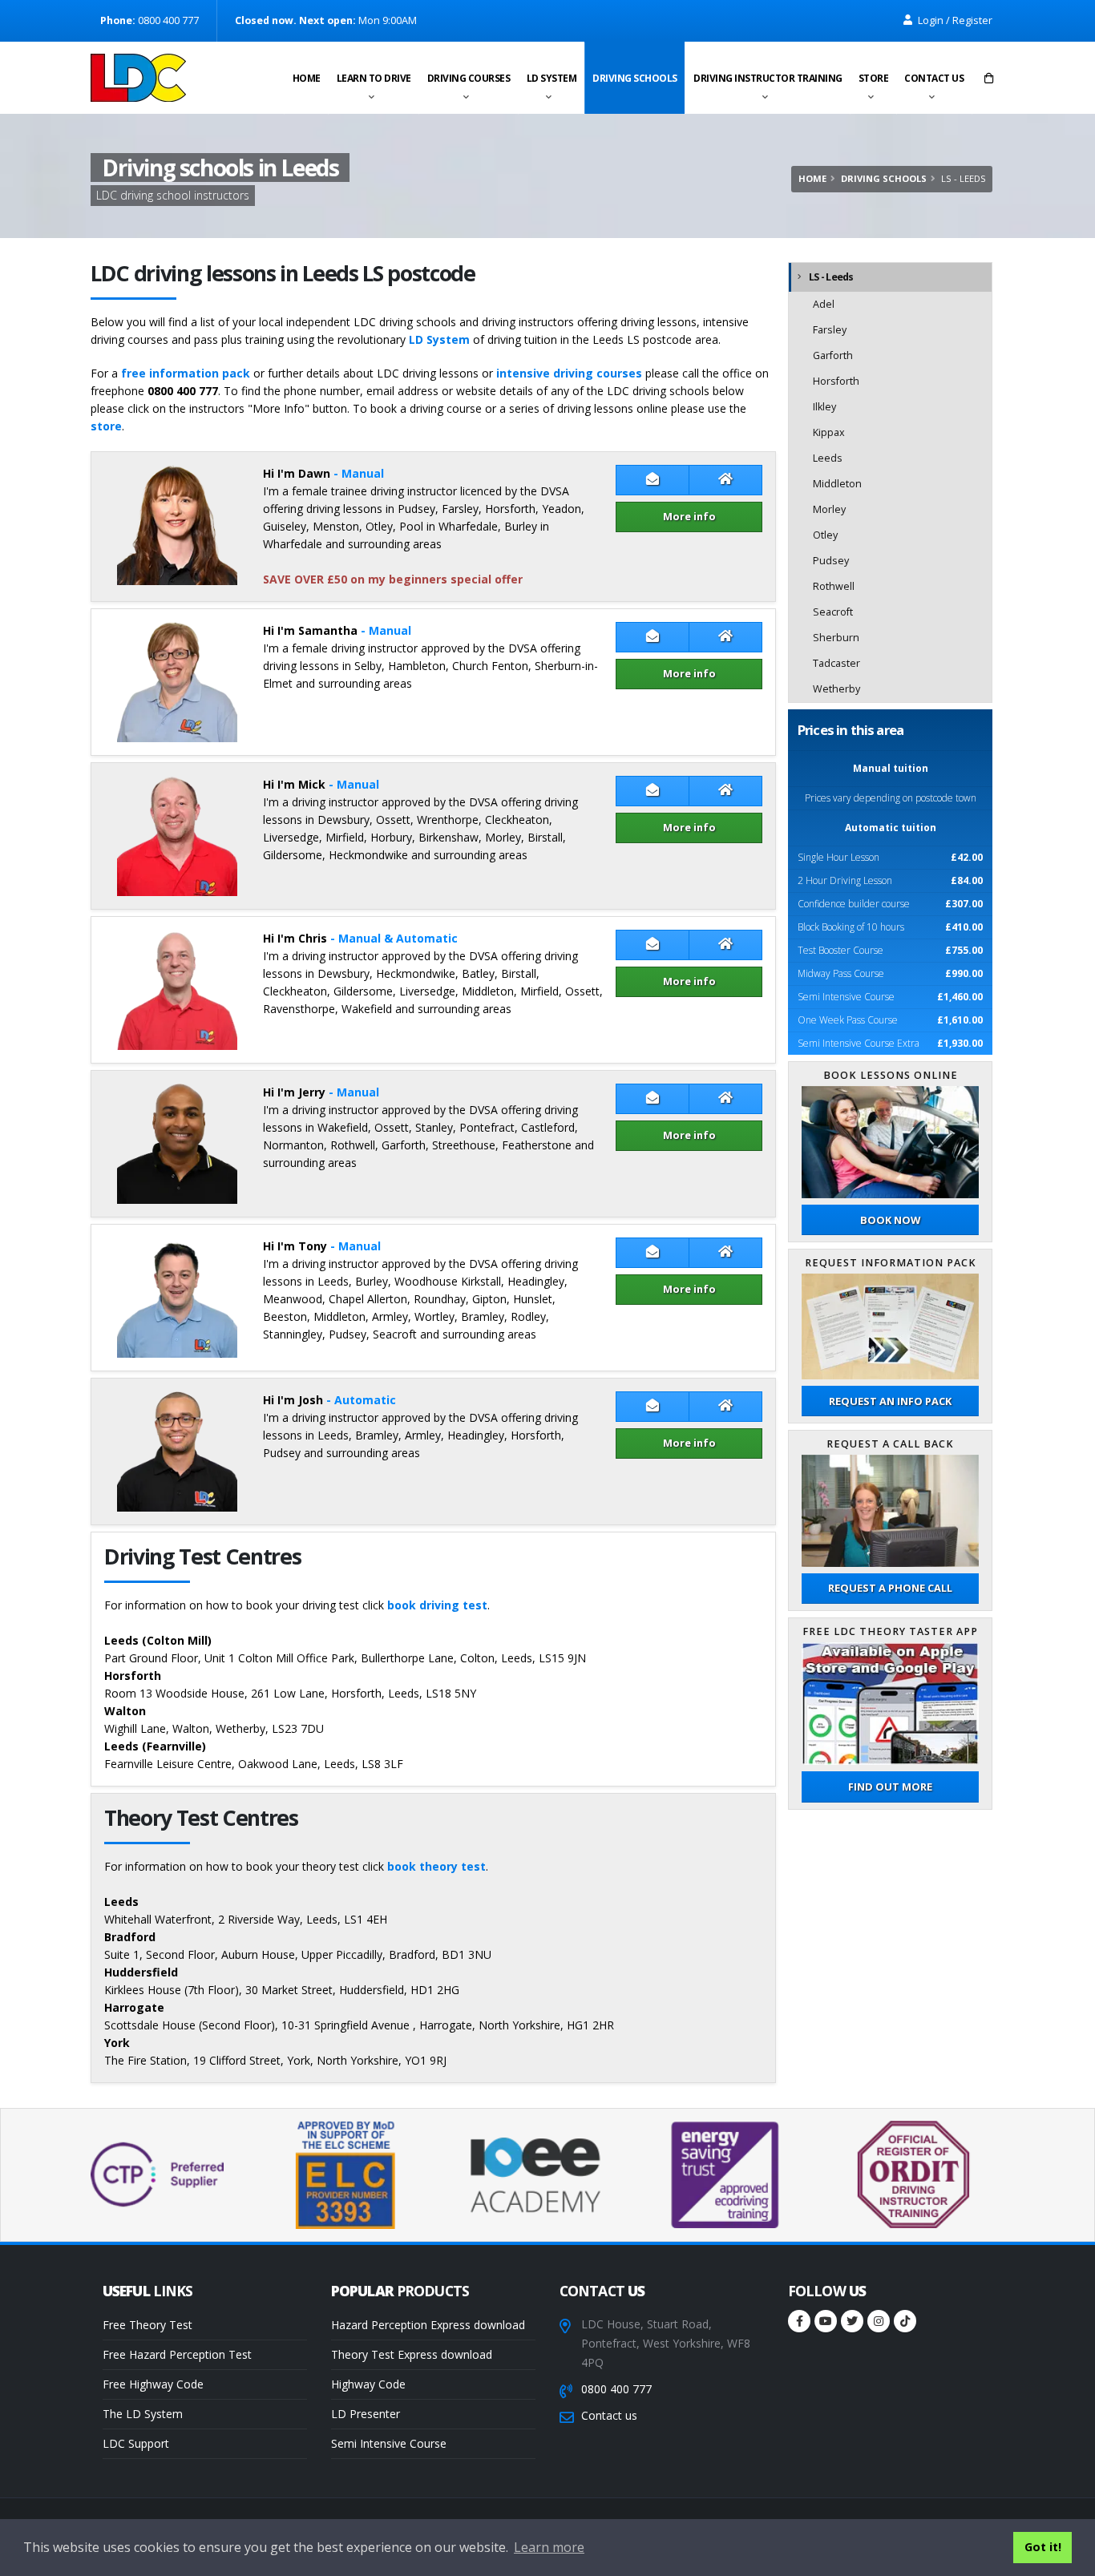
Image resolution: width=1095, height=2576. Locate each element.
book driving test (437, 1605)
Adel (824, 304)
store (106, 426)
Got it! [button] (1043, 2547)
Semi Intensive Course (389, 2443)
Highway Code (368, 2384)
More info (689, 516)
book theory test (436, 1866)
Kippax (829, 432)
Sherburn (836, 638)
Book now (890, 1220)
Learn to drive (374, 78)
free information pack (186, 373)
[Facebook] (799, 2321)
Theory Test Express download (412, 2354)
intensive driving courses (569, 373)
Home (307, 78)
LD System (552, 78)
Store (874, 78)
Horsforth (836, 381)
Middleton (837, 484)
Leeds (828, 458)
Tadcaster (836, 663)
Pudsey (831, 561)
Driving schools (635, 78)
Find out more (890, 1787)
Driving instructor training (768, 78)
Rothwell (834, 586)
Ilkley (824, 407)
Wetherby (836, 689)
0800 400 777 (616, 2389)
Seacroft (833, 612)
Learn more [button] (549, 2547)
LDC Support (136, 2443)
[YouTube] (826, 2321)
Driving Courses (469, 78)
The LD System (143, 2414)
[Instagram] (879, 2321)
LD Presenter (366, 2414)
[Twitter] (852, 2321)
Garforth (833, 355)
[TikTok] (905, 2321)
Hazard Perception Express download (428, 2325)
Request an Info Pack (890, 1401)
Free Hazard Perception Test (177, 2354)
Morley (829, 509)
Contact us (934, 78)
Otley (825, 535)
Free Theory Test (147, 2325)
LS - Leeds (831, 277)
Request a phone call (890, 1588)
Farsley (830, 330)
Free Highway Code (153, 2384)
